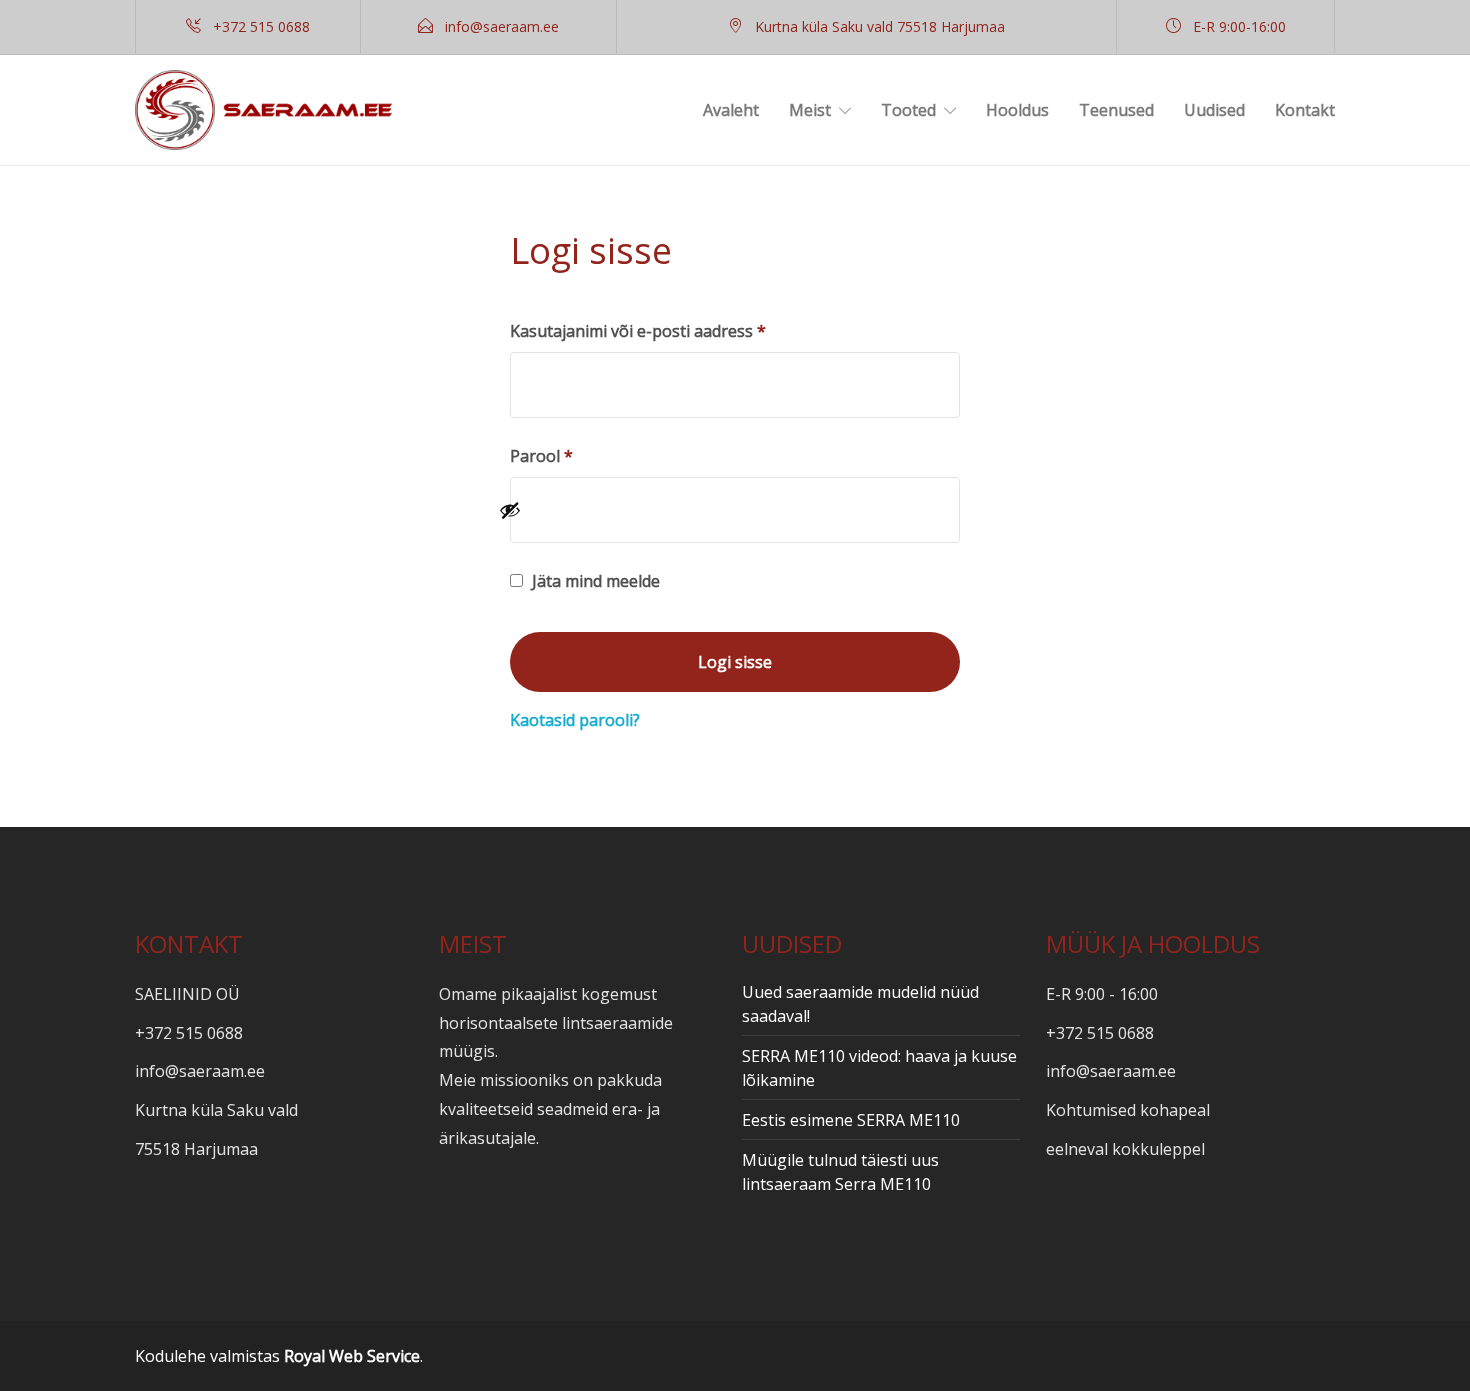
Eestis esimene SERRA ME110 (851, 1120)
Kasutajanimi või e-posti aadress (666, 330)
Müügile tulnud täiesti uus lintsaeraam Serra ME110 (840, 1172)
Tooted (908, 110)
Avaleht (731, 110)
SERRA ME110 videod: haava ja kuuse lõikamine (879, 1068)
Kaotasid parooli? (575, 720)
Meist (810, 110)
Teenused (1116, 110)
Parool (570, 455)
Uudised (1214, 110)
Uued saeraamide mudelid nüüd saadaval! (860, 1004)
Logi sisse (735, 662)
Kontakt (1305, 110)
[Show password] (724, 510)
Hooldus (1017, 110)
